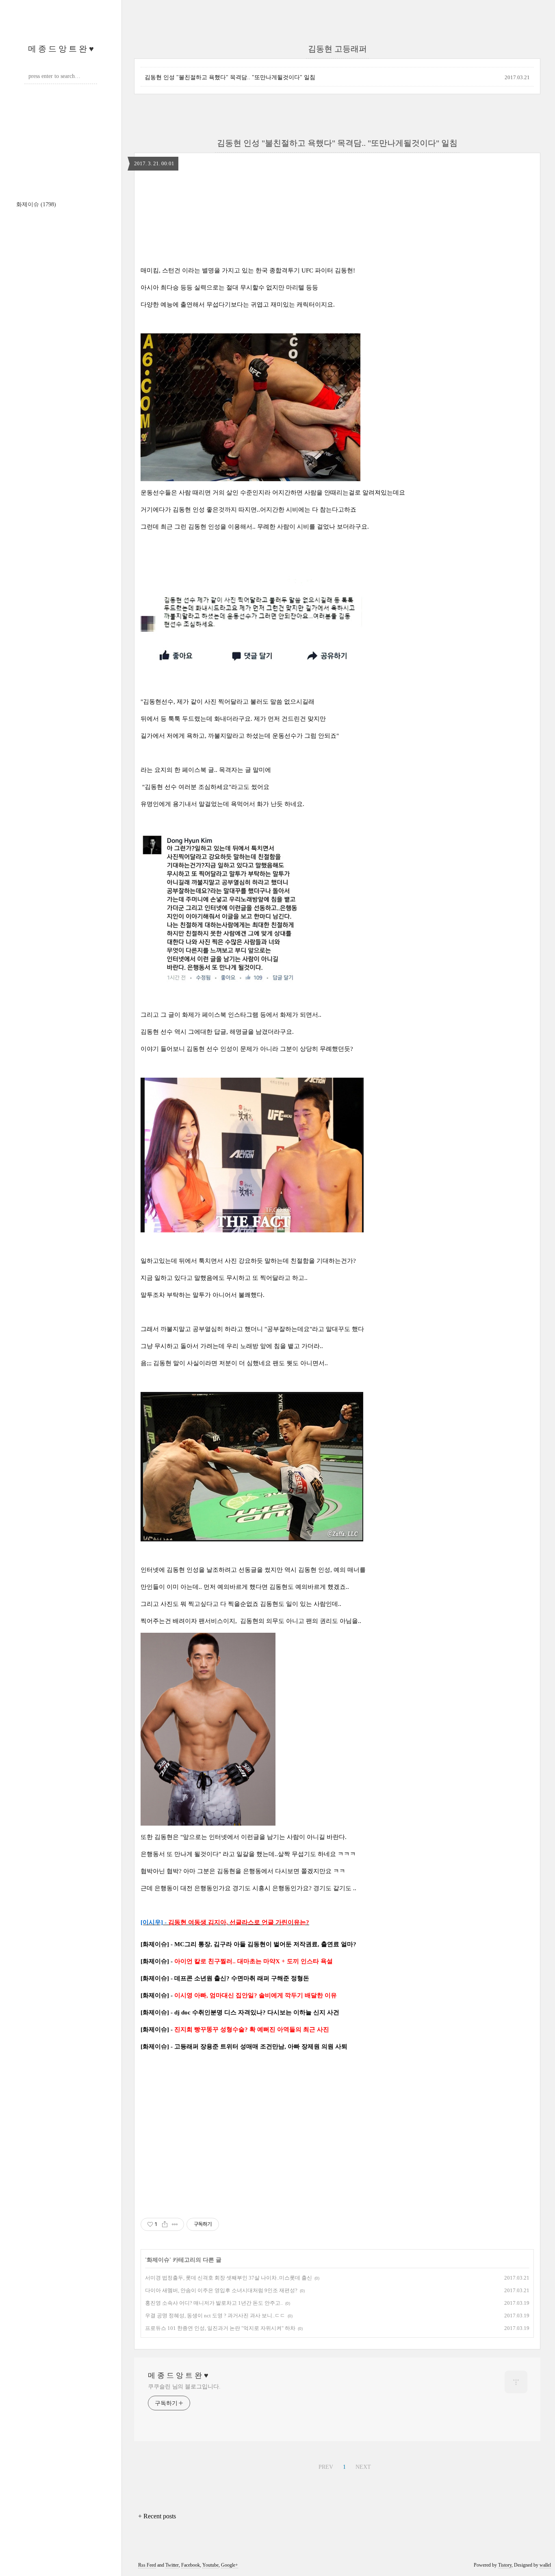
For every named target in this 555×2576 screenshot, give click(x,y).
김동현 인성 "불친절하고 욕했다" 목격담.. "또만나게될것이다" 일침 (230, 77)
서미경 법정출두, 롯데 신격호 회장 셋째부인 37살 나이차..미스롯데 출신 (229, 2278)
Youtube (210, 2565)
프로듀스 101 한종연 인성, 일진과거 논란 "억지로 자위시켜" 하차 (220, 2328)
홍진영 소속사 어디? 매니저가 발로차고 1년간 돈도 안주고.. (214, 2303)
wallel (545, 2565)
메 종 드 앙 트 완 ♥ (61, 49)
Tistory (505, 2565)
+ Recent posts (157, 2516)
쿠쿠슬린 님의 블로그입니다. (184, 2387)
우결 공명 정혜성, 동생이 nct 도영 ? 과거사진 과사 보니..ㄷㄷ (215, 2316)
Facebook (191, 2565)
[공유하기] (165, 2224)
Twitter (172, 2565)
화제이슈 (36, 204)
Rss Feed (147, 2565)
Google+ (230, 2565)
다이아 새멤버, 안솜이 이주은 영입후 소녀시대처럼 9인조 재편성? (221, 2290)
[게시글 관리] (175, 2224)
